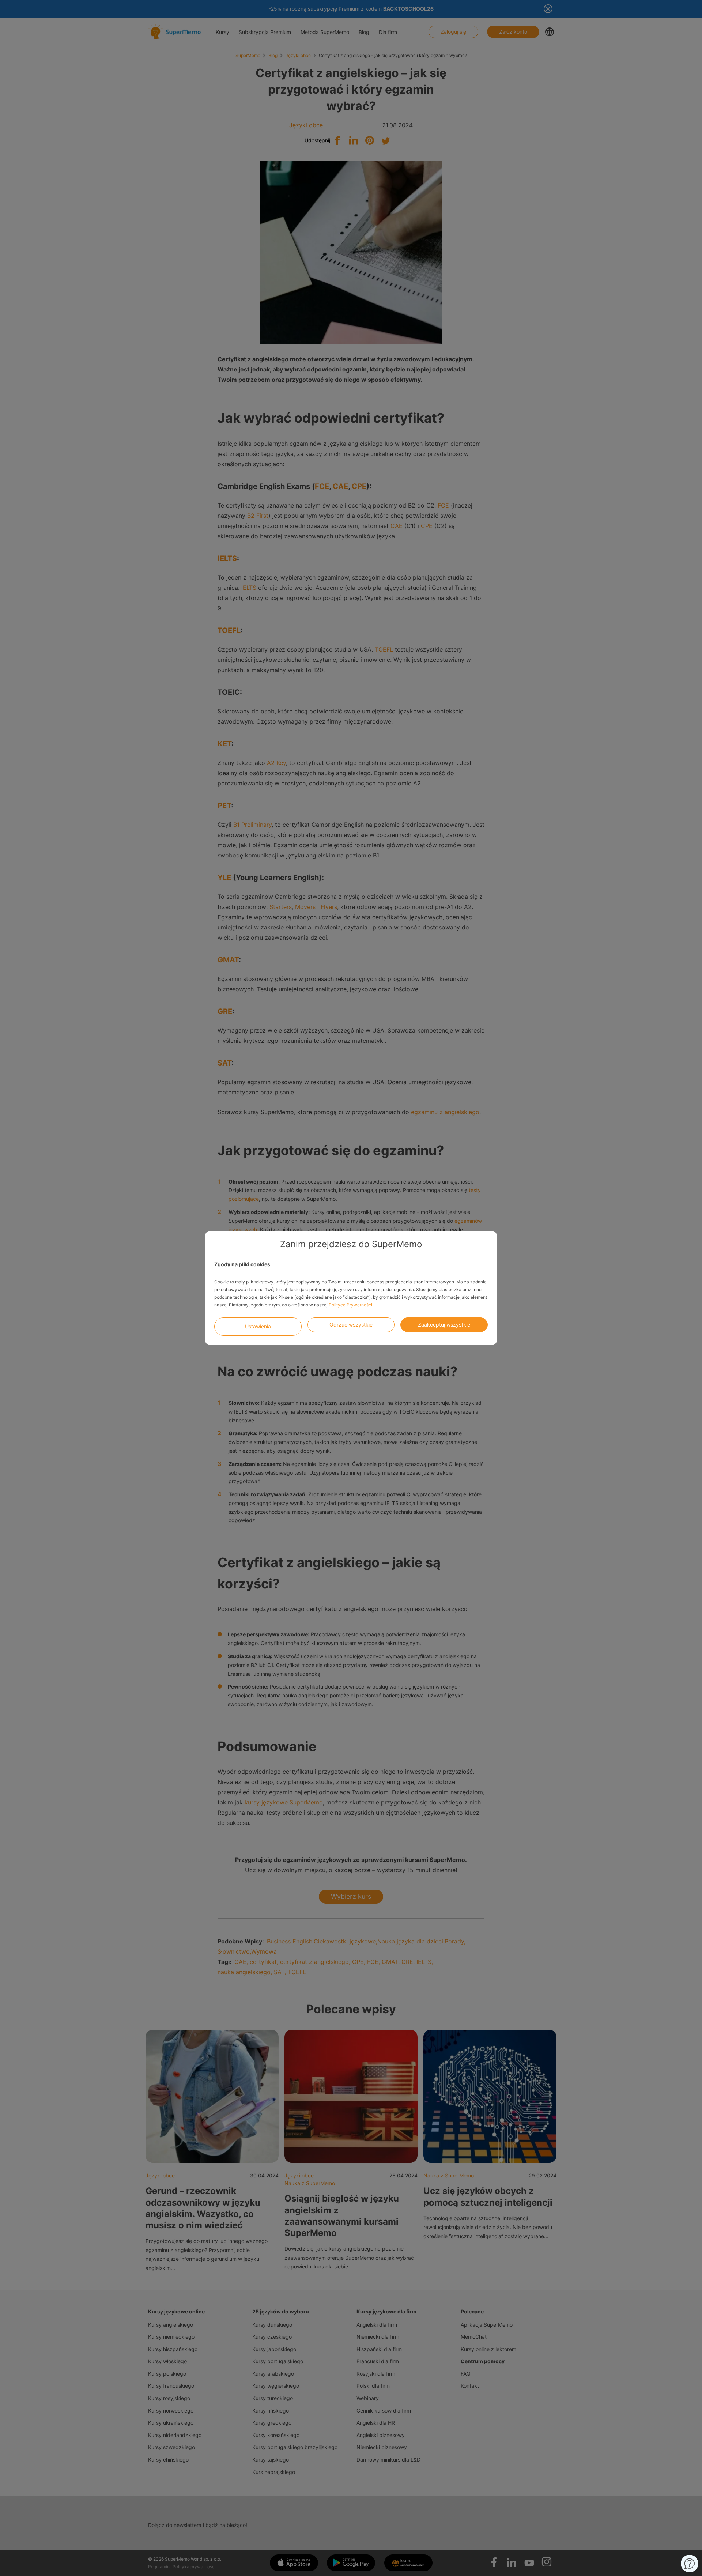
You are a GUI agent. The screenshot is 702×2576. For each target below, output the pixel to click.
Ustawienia (258, 1326)
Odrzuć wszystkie (351, 1325)
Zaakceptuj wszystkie (444, 1325)
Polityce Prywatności (350, 1305)
